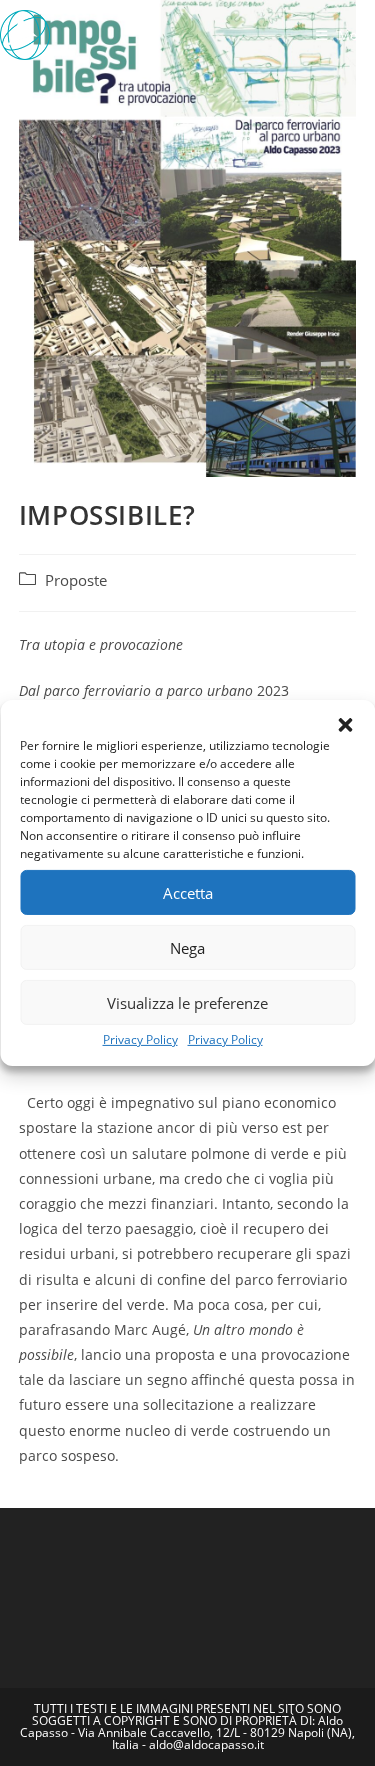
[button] (345, 725)
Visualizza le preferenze (187, 1002)
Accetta (188, 892)
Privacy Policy (140, 1039)
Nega (187, 947)
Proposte (76, 580)
